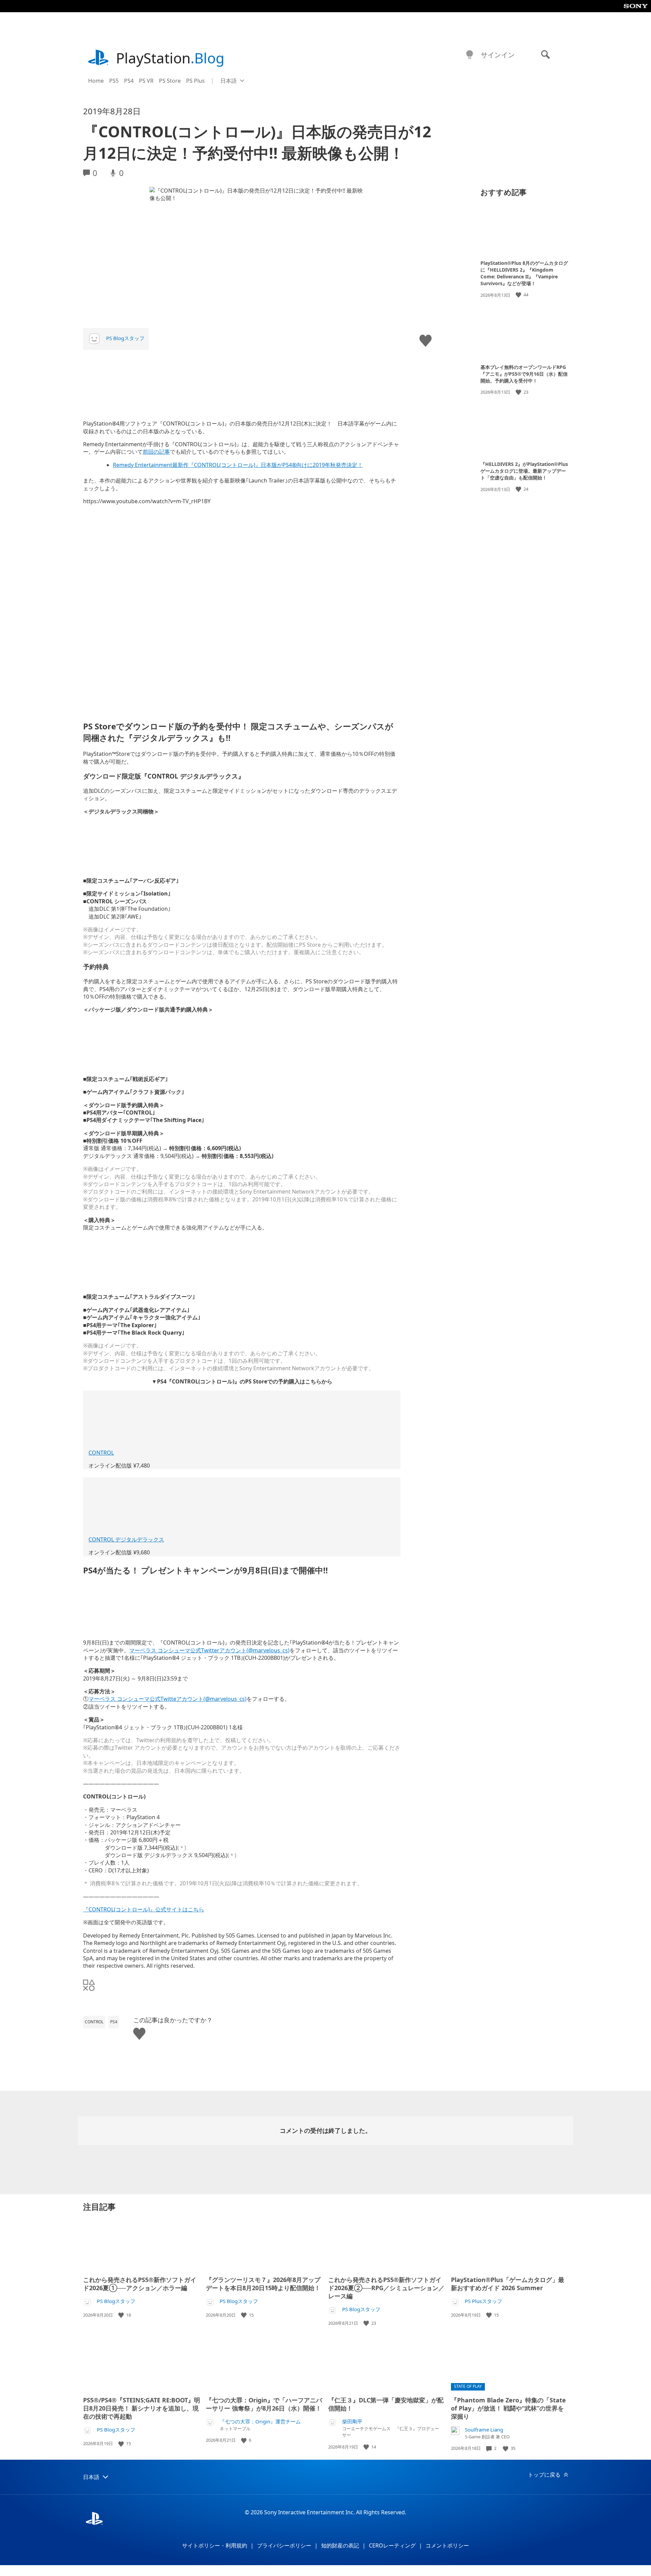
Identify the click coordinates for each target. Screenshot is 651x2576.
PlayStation (170, 58)
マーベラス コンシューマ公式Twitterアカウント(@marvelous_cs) (209, 1650)
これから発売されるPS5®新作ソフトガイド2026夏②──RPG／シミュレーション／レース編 (386, 2288)
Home (96, 81)
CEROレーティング (392, 2545)
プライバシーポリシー (284, 2545)
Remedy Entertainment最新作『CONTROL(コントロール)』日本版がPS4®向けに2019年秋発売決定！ (238, 465)
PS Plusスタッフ (484, 2301)
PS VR (146, 81)
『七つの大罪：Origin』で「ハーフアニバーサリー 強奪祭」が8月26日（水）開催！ (264, 2404)
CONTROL (101, 1453)
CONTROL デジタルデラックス (126, 1539)
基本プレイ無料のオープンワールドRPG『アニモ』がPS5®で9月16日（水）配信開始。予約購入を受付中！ (524, 373)
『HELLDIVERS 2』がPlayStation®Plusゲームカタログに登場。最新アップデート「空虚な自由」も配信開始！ (524, 471)
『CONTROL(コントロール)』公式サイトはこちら (144, 1909)
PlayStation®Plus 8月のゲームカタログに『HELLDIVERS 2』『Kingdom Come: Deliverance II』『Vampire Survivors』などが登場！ (524, 273)
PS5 (114, 81)
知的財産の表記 (340, 2545)
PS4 (129, 81)
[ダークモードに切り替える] (470, 55)
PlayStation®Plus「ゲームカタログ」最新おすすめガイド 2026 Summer (508, 2284)
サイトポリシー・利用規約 (215, 2545)
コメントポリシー (447, 2545)
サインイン (498, 55)
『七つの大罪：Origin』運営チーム (260, 2422)
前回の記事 (156, 452)
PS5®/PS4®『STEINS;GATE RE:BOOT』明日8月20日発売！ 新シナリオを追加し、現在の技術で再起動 (142, 2408)
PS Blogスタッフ (125, 338)
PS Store (170, 81)
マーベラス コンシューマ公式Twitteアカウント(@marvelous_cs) (167, 1699)
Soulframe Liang (484, 2430)
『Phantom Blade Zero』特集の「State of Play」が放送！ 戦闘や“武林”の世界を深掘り (508, 2408)
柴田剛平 (352, 2422)
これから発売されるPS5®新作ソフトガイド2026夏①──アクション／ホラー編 (140, 2284)
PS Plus (195, 81)
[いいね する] (519, 295)
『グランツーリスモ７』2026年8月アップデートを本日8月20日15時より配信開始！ (263, 2284)
